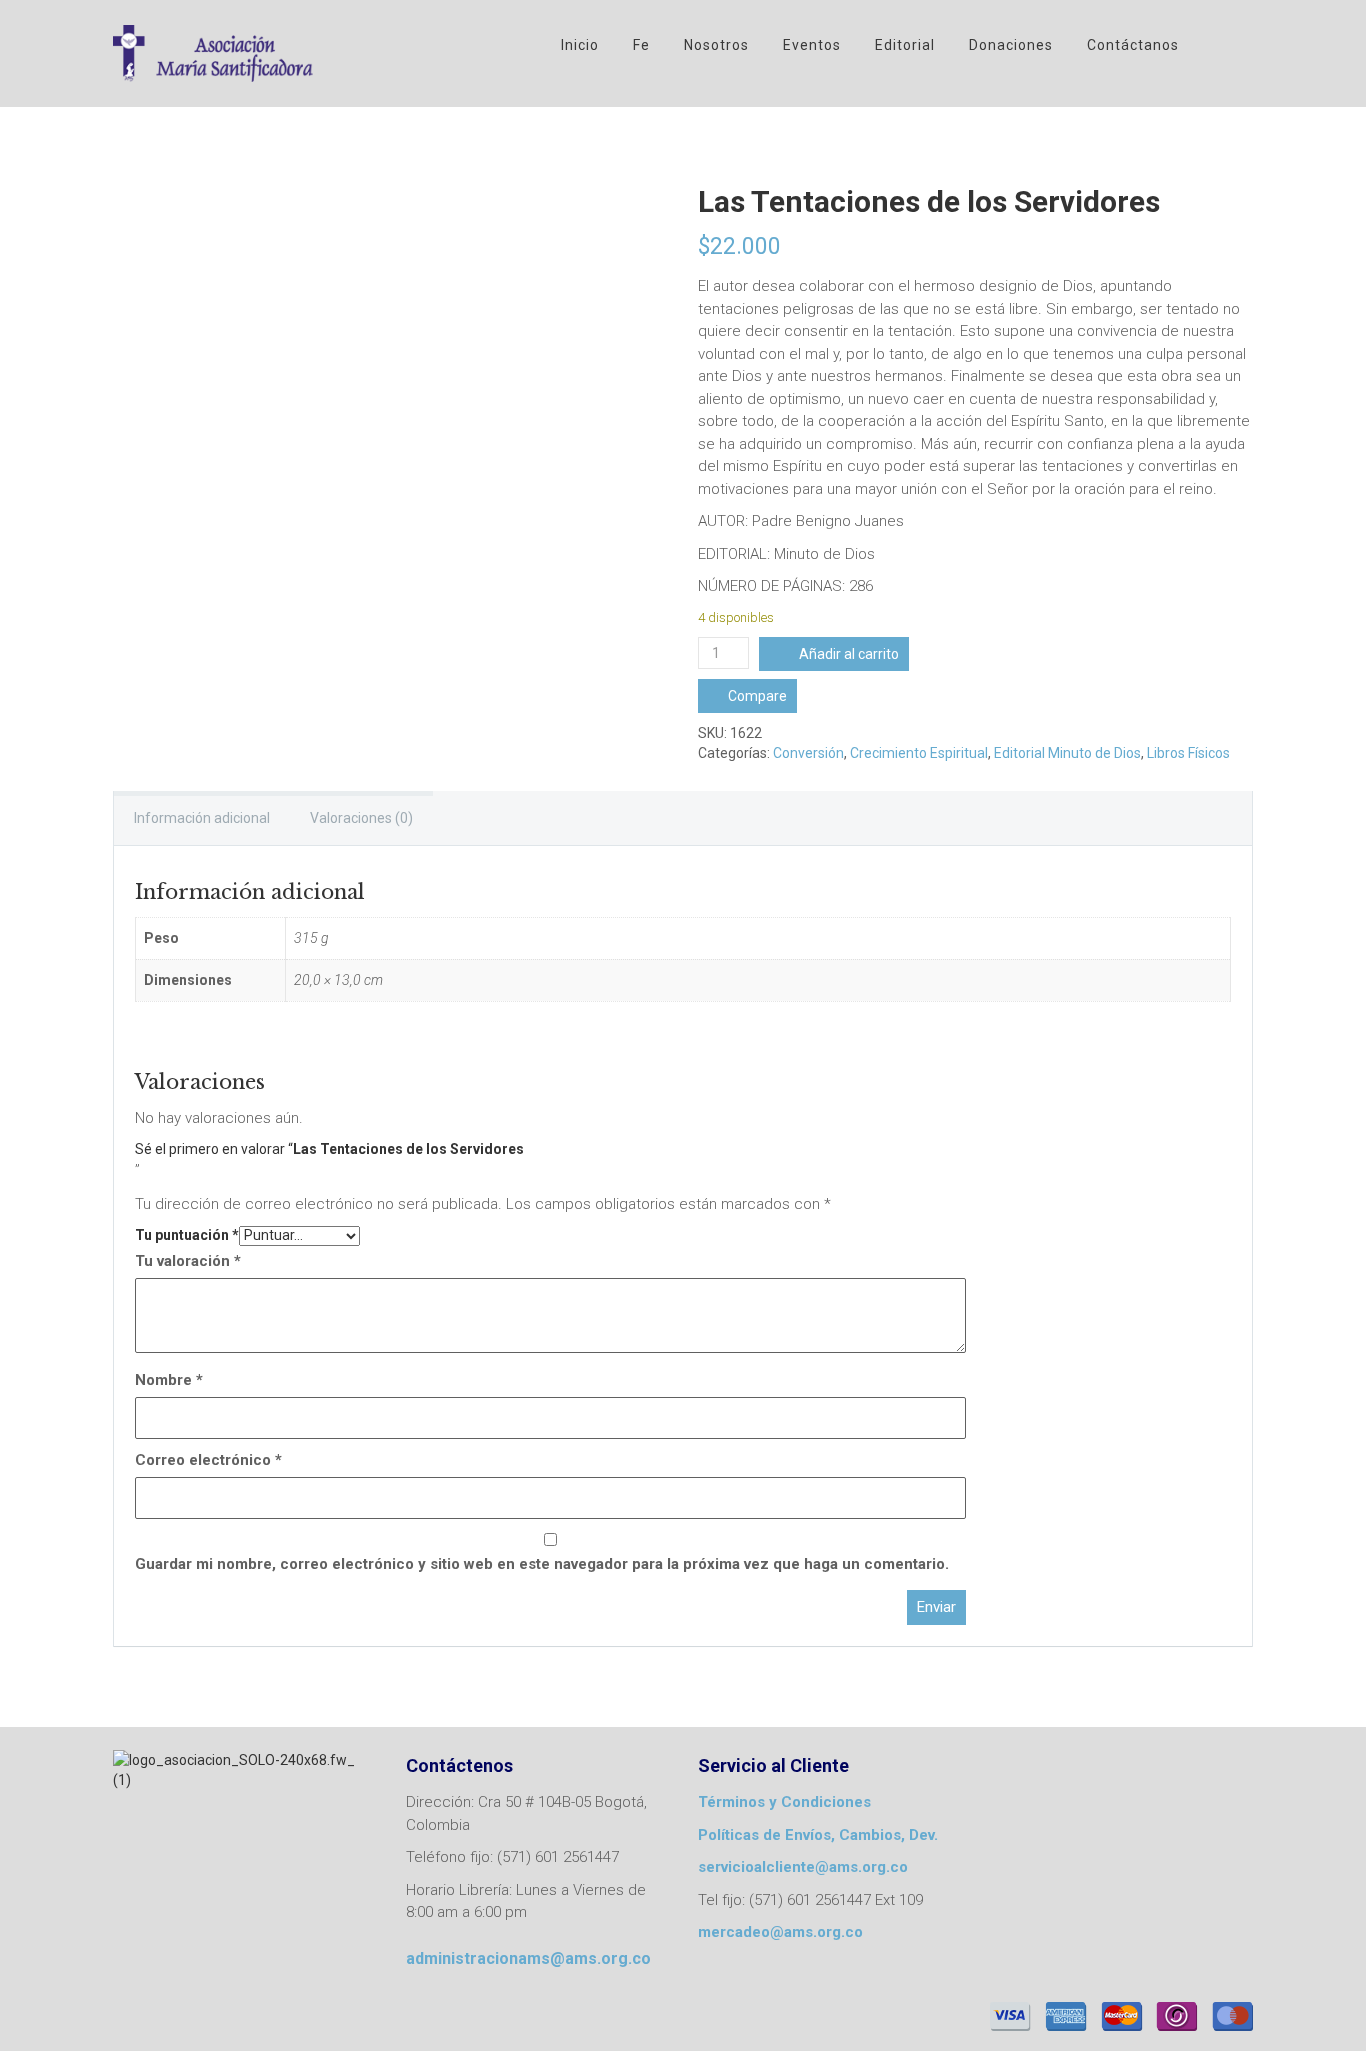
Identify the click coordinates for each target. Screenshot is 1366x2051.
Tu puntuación (187, 1235)
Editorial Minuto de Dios (1067, 753)
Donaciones (1011, 45)
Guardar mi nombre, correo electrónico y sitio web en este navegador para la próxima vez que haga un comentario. (542, 1564)
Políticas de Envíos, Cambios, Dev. (818, 1835)
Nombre (169, 1380)
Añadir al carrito (849, 654)
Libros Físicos (1188, 753)
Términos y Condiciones (784, 1802)
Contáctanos (1133, 45)
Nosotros (716, 45)
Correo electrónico (208, 1460)
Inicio (580, 45)
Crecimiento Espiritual (919, 753)
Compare (757, 696)
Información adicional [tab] (202, 818)
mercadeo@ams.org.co (780, 1932)
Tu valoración (188, 1261)
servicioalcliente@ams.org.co (803, 1867)
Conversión (808, 753)
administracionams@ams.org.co (528, 1958)
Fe (641, 45)
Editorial (905, 45)
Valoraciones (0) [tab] (361, 818)
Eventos (812, 45)
